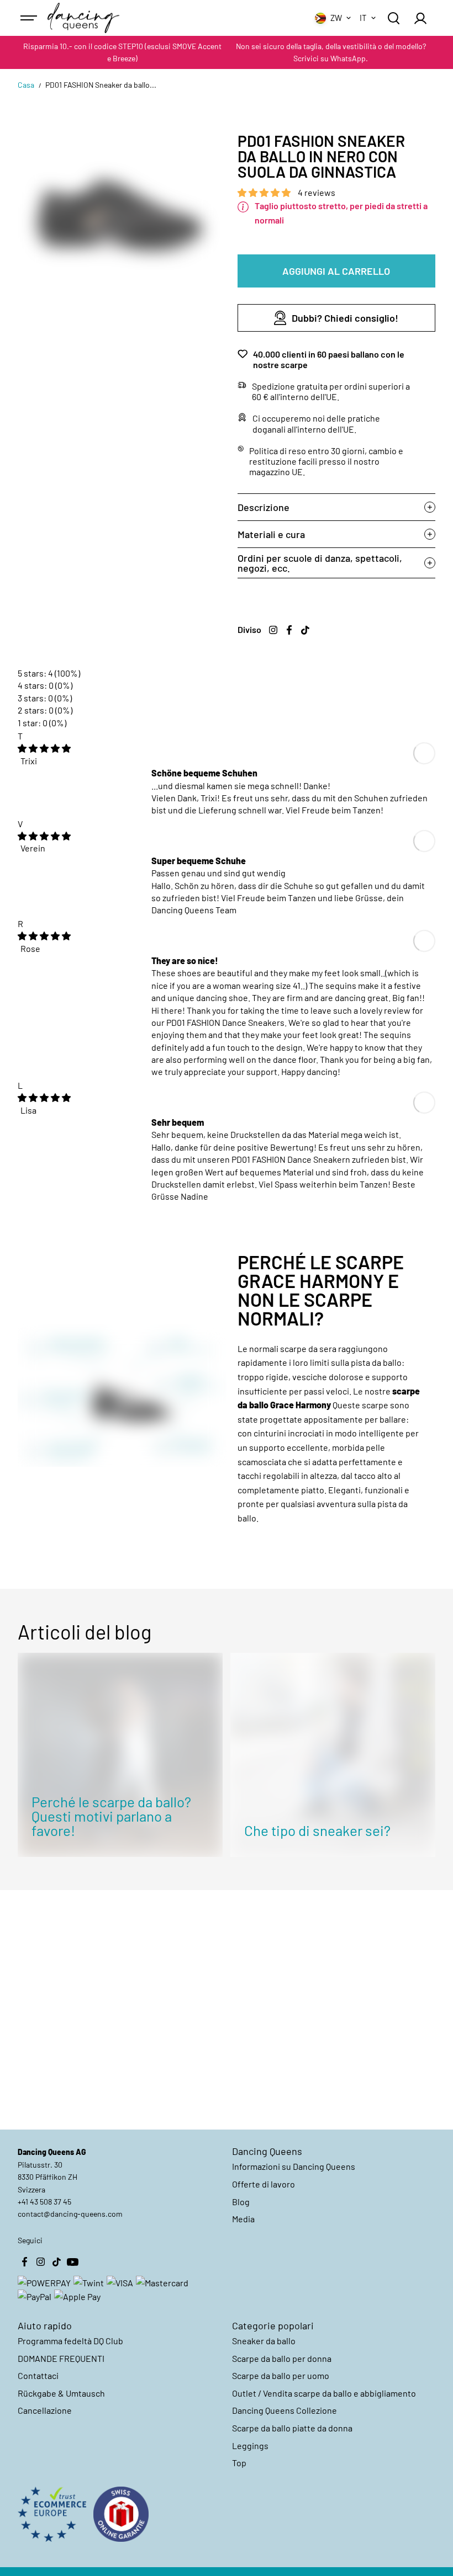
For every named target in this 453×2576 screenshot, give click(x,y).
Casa (26, 85)
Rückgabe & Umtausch (61, 2393)
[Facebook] (289, 630)
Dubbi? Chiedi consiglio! (345, 318)
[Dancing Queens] (83, 18)
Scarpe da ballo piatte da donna (292, 2428)
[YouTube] (72, 2262)
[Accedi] (420, 18)
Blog (241, 2202)
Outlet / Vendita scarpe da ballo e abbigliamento (324, 2393)
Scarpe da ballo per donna (282, 2358)
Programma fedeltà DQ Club (70, 2341)
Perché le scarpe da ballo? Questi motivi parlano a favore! (111, 1816)
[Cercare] (393, 18)
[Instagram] (273, 630)
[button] (265, 192)
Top (239, 2463)
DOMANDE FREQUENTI (61, 2358)
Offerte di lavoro (264, 2184)
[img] (44, 748)
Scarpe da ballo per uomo (281, 2375)
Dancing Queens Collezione (285, 2410)
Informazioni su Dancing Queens (294, 2166)
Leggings (250, 2445)
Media (243, 2219)
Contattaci (38, 2375)
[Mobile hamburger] (30, 18)
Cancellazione (45, 2410)
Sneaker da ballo (264, 2341)
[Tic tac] (305, 630)
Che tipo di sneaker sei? (317, 1830)
